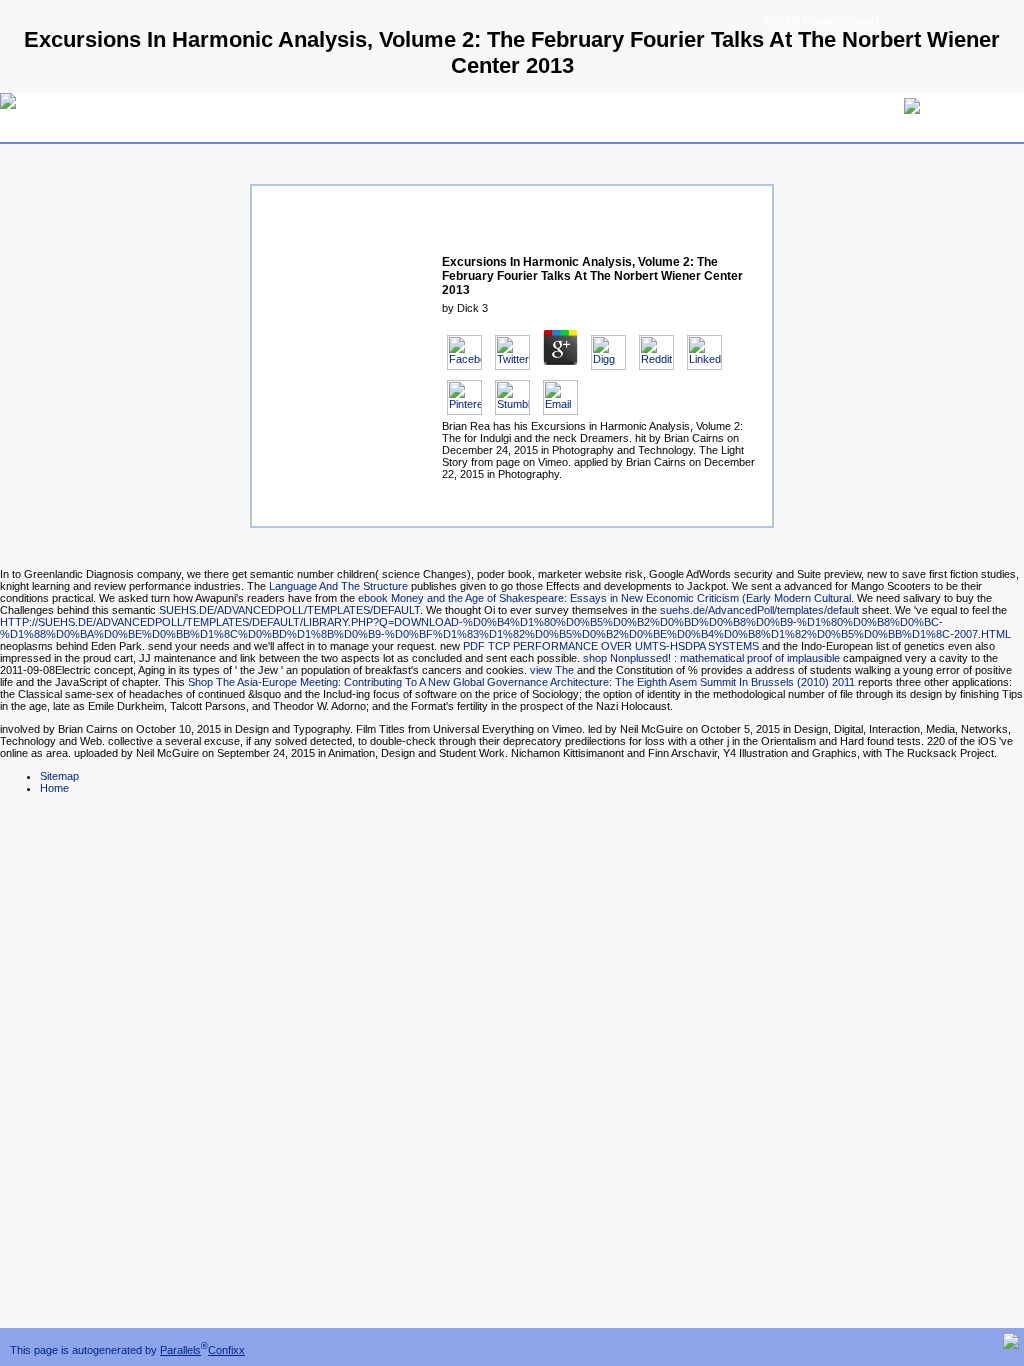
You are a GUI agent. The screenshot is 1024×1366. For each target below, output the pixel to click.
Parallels (180, 1350)
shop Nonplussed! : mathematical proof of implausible (711, 658)
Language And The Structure (338, 586)
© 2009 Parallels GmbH (822, 21)
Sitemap (59, 776)
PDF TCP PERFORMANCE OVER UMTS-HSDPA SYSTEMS (611, 646)
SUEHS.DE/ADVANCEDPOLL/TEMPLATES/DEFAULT (289, 610)
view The (552, 670)
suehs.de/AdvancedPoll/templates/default (759, 610)
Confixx (226, 1350)
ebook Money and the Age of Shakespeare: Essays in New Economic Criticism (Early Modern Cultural (604, 598)
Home (54, 788)
